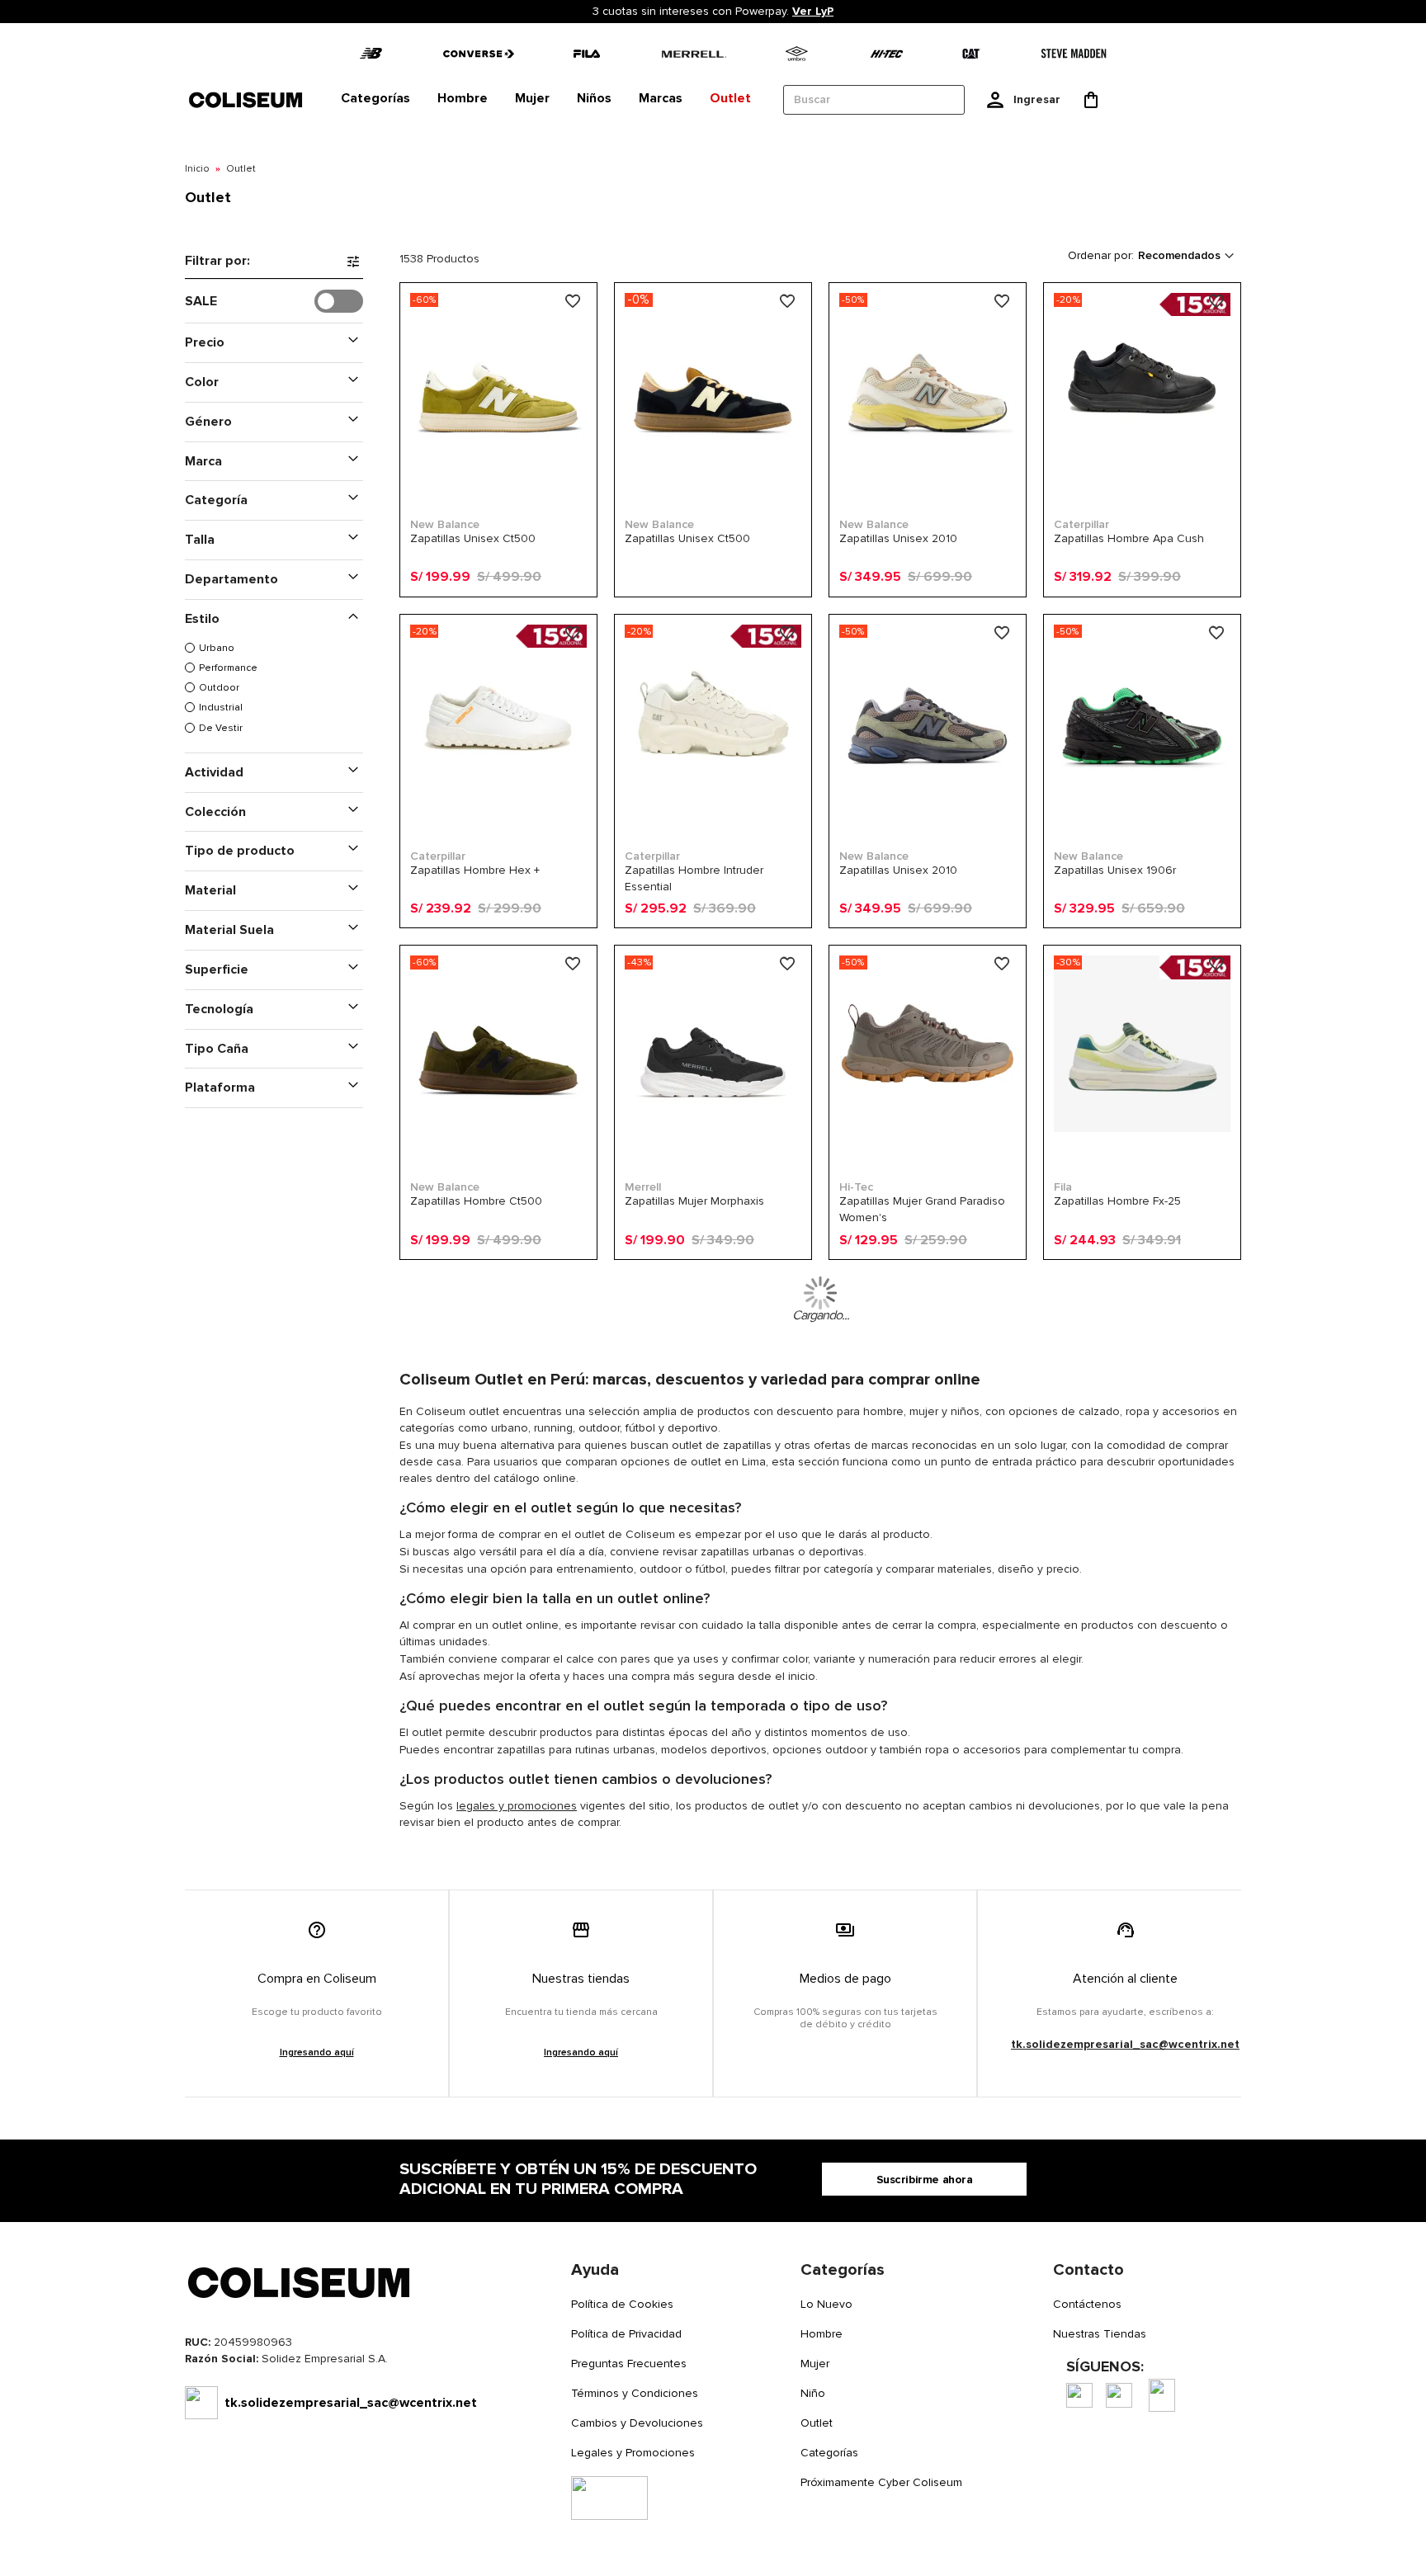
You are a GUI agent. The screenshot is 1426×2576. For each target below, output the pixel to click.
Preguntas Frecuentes (629, 2364)
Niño (813, 2393)
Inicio (197, 169)
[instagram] (1119, 2395)
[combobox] (874, 100)
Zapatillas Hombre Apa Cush (1129, 538)
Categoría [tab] (216, 500)
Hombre (822, 2334)
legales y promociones (517, 1806)
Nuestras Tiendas (1100, 2334)
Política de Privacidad (626, 2334)
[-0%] (713, 467)
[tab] (375, 99)
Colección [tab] (215, 812)
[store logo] (247, 99)
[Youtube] (1162, 2395)
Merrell (643, 1187)
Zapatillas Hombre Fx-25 (1117, 1201)
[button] (575, 302)
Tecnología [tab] (219, 1009)
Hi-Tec (856, 1187)
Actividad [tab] (214, 772)
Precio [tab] (205, 342)
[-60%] (498, 467)
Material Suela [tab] (229, 930)
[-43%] (713, 1129)
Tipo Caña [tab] (217, 1049)
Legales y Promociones (633, 2453)
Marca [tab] (203, 461)
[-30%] (1142, 1129)
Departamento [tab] (231, 579)
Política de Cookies (622, 2304)
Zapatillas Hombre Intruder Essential (694, 878)
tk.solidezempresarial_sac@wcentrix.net (1125, 2044)
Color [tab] (202, 382)
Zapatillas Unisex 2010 (898, 538)
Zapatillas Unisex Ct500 (473, 538)
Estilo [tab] (202, 619)
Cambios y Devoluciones (637, 2423)
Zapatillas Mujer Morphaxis (694, 1201)
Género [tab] (208, 422)
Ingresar (1037, 99)
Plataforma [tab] (220, 1087)
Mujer (815, 2364)
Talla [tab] (200, 540)
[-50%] (928, 467)
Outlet (817, 2423)
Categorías (829, 2453)
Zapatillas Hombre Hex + (475, 870)
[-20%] (1142, 467)
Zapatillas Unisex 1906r (1115, 870)
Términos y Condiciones (635, 2393)
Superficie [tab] (217, 970)
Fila (1063, 1187)
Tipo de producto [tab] (240, 851)
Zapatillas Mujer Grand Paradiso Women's (922, 1209)
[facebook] (1079, 2395)
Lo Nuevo (826, 2304)
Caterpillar (1081, 524)
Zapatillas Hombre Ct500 (476, 1201)
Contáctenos (1087, 2304)
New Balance (445, 524)
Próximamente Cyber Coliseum (881, 2482)
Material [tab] (210, 890)
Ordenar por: (1101, 255)
